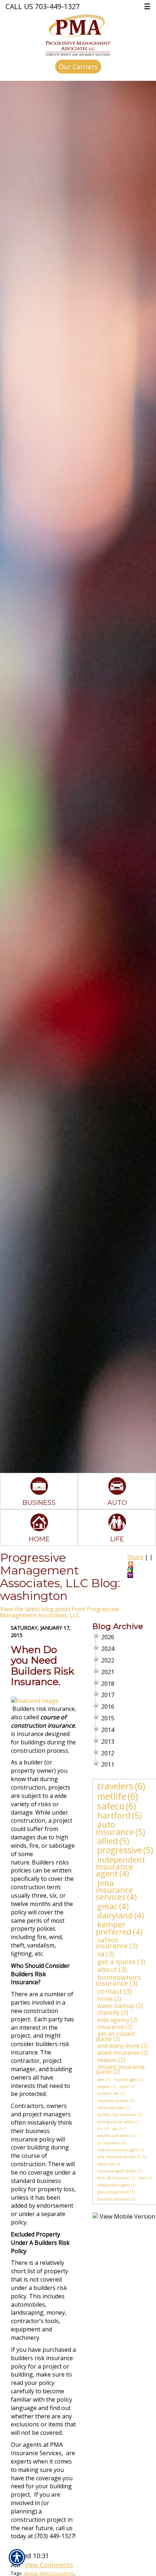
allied (108, 1841)
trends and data (111, 2108)
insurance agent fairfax (116, 2171)
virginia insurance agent (118, 2150)
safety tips (106, 2164)
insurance (111, 2027)
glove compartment (113, 2192)
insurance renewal (113, 2101)
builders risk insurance (117, 2115)
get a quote (116, 1962)
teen (142, 2178)
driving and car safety (115, 2122)
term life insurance (113, 2178)
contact (110, 1991)
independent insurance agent (120, 1866)
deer (101, 2080)
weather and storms (114, 2136)
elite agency (113, 2020)
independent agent (114, 2185)
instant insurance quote (120, 2069)
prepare (104, 2086)
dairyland (115, 1915)
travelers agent (126, 2080)
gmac (107, 1906)
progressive (120, 1850)
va (101, 1954)
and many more (118, 2046)
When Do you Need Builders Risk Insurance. (42, 1666)
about (107, 1969)
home (105, 1999)
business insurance (113, 2199)
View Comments (49, 2565)
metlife (112, 1796)
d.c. (100, 2129)
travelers (115, 1786)
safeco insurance (112, 1943)
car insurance (108, 2143)
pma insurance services (114, 1890)
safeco (111, 1806)
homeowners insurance (118, 1980)
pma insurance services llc (119, 2157)
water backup (116, 2006)
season (107, 2060)
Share (135, 1557)
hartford (114, 1815)
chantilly (108, 2013)
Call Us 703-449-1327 (43, 6)
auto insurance (115, 1828)
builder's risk (108, 2093)
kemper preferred (114, 1928)
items (124, 2086)
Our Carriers (78, 67)
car (115, 2129)
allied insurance (118, 2053)
